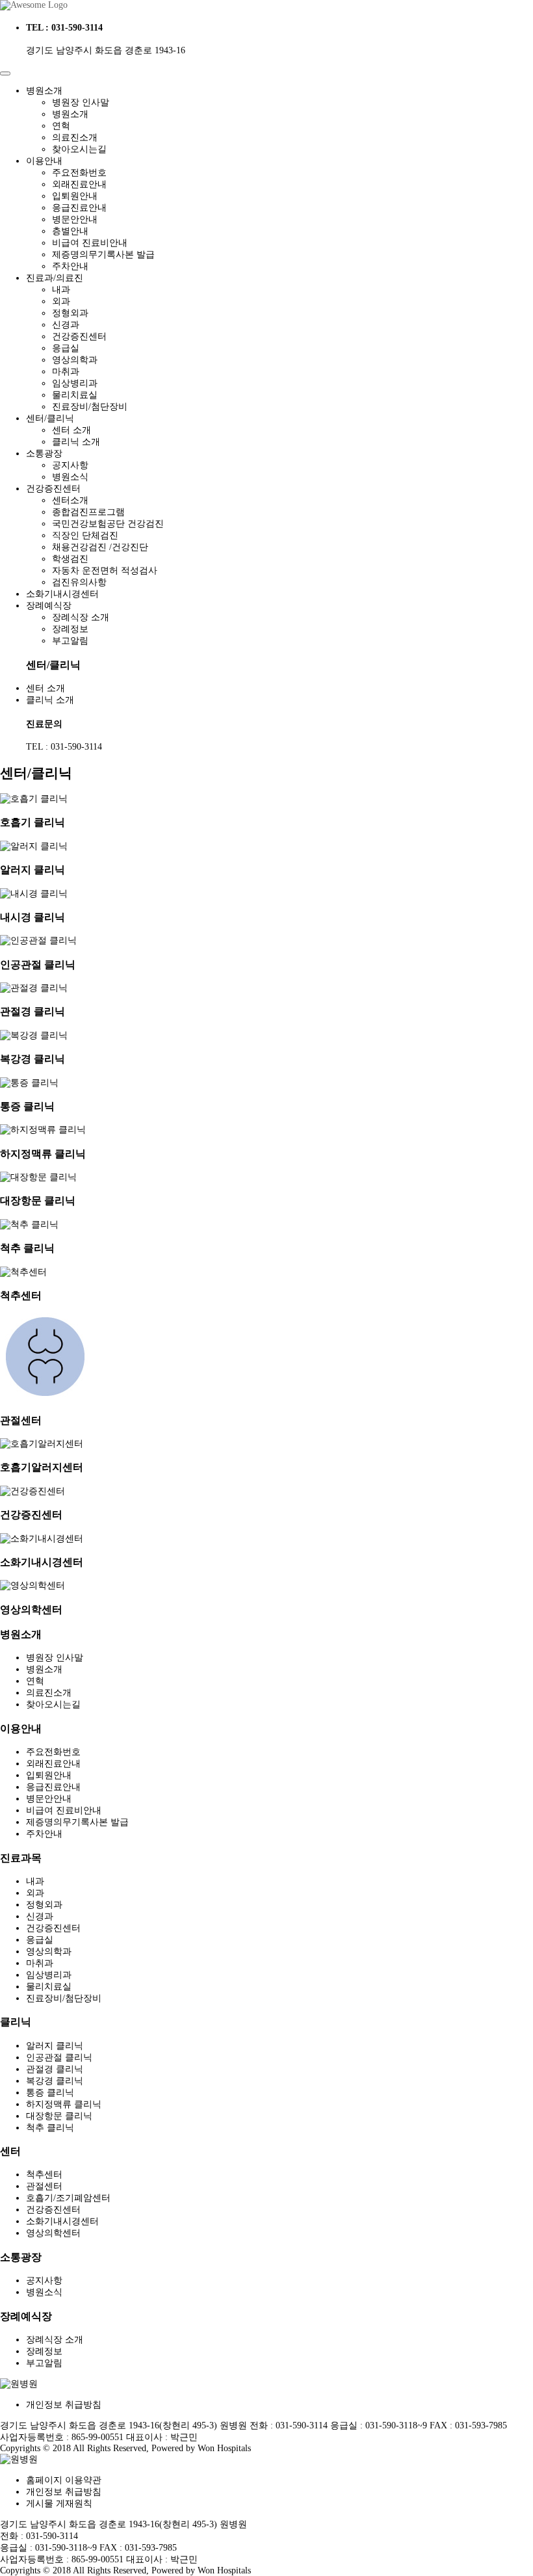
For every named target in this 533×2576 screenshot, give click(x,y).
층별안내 (70, 231)
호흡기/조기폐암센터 (68, 2198)
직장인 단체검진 (85, 535)
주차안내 (70, 266)
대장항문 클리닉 (59, 2116)
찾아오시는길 (79, 149)
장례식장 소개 (81, 617)
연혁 (61, 126)
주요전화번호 (79, 173)
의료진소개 (75, 138)
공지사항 (70, 465)
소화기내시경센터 (62, 2221)
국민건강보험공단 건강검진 (108, 524)
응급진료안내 (79, 208)
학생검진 (70, 559)
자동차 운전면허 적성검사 (105, 571)
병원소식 (70, 477)
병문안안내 (75, 219)
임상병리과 (75, 383)
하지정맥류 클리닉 (64, 2104)
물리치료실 (75, 395)
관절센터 (44, 2186)
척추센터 (44, 2175)
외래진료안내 (79, 184)
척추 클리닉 (50, 2128)
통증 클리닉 (50, 2093)
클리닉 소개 (76, 442)
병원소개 (70, 114)
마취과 (66, 372)
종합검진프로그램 (88, 512)
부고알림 (70, 641)
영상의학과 (75, 360)
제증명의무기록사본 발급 (103, 255)
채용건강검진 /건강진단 (100, 547)
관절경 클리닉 (55, 2069)
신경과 (66, 325)
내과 (61, 290)
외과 (61, 301)
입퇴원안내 (75, 196)
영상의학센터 (53, 2233)
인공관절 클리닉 (59, 2057)
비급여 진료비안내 (90, 243)
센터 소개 (71, 430)
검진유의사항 (79, 582)
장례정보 (70, 629)
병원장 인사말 (81, 102)
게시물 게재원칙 (59, 2504)
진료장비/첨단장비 (90, 407)
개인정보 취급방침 (64, 2405)
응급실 (66, 348)
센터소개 (70, 500)
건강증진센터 (79, 336)
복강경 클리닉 (55, 2081)
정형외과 (70, 313)
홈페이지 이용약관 (64, 2480)
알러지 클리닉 (55, 2046)
